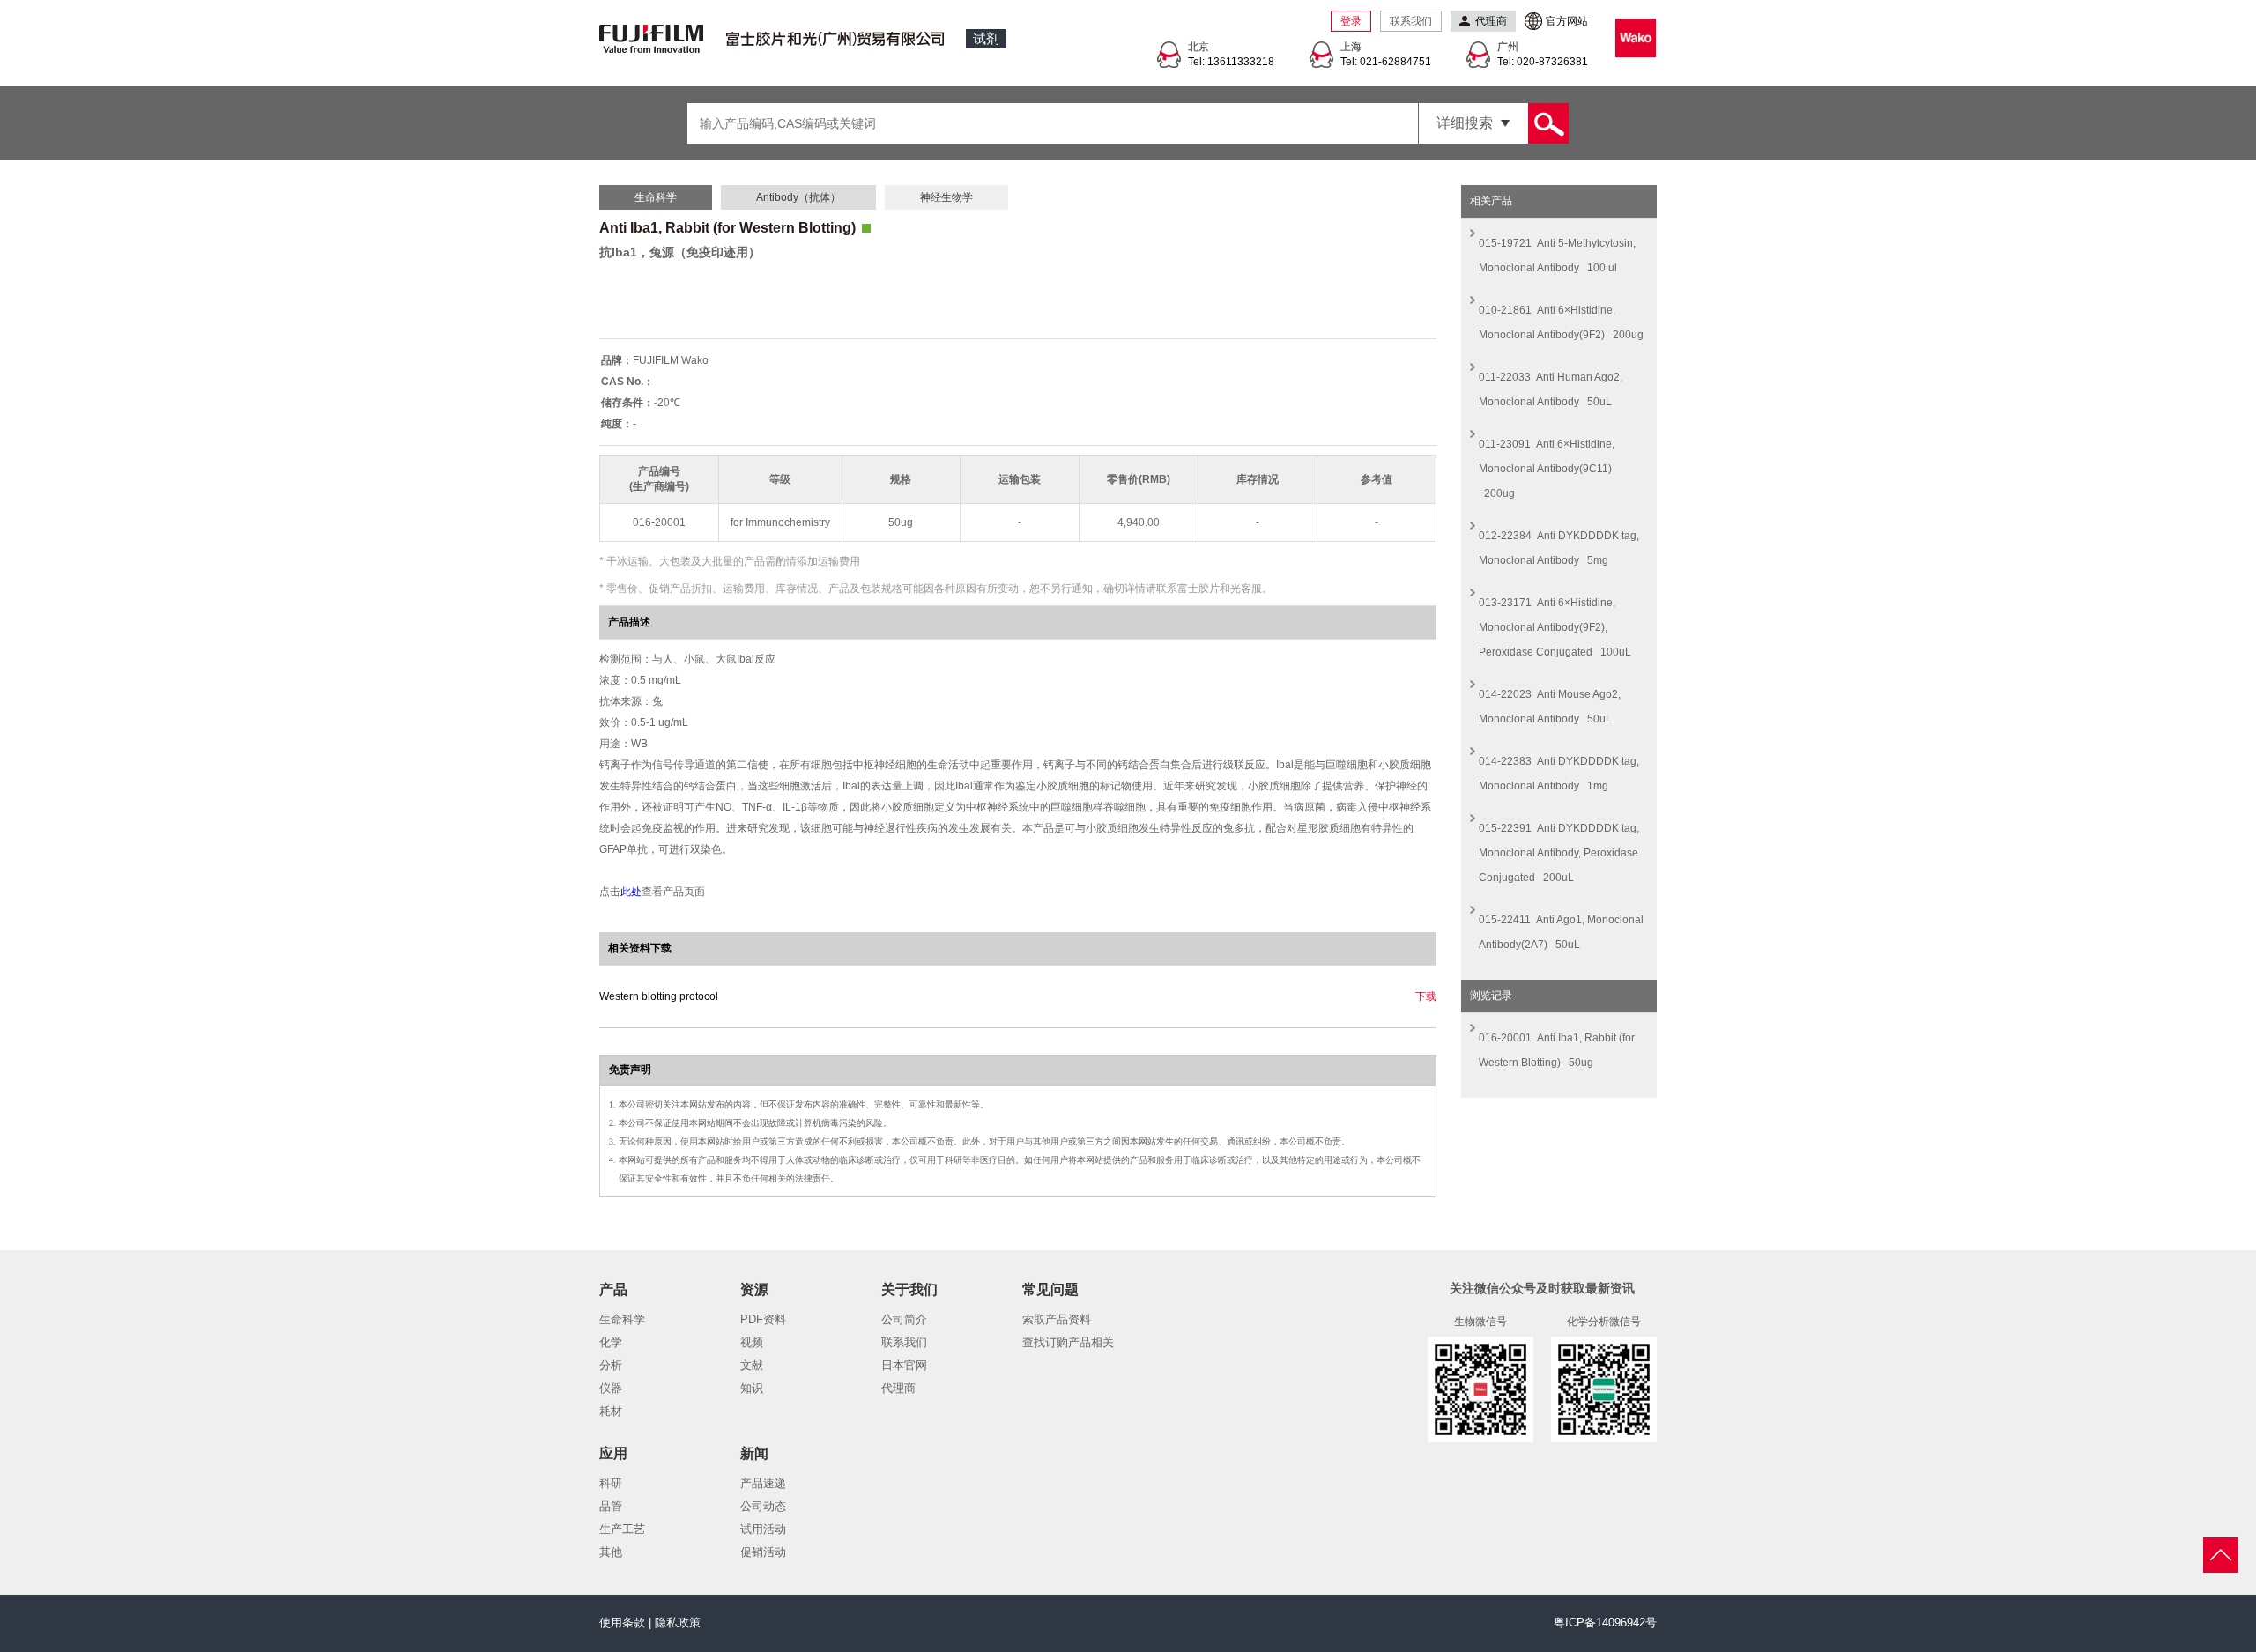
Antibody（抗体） (798, 197)
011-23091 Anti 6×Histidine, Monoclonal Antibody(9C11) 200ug (1547, 469)
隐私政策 (678, 1622)
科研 (611, 1483)
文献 (752, 1365)
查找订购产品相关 (1068, 1342)
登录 (1351, 21)
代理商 (898, 1388)
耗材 (611, 1411)
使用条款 (622, 1622)
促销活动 (763, 1552)
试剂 (986, 38)
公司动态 (763, 1506)
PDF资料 (763, 1319)
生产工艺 (622, 1529)
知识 (752, 1388)
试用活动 (763, 1529)
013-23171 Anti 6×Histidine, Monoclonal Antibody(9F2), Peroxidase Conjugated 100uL (1555, 627)
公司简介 (904, 1319)
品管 (611, 1506)
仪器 (611, 1388)
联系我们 (1411, 21)
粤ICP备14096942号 (1605, 1622)
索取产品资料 (1057, 1319)
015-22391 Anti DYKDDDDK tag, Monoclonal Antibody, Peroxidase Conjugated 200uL (1559, 853)
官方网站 (1567, 21)
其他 (611, 1552)
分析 (611, 1365)
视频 (752, 1342)
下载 (1426, 996)
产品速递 (763, 1483)
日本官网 (904, 1365)
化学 (611, 1342)
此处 (631, 892)
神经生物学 (946, 197)
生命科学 (656, 197)
